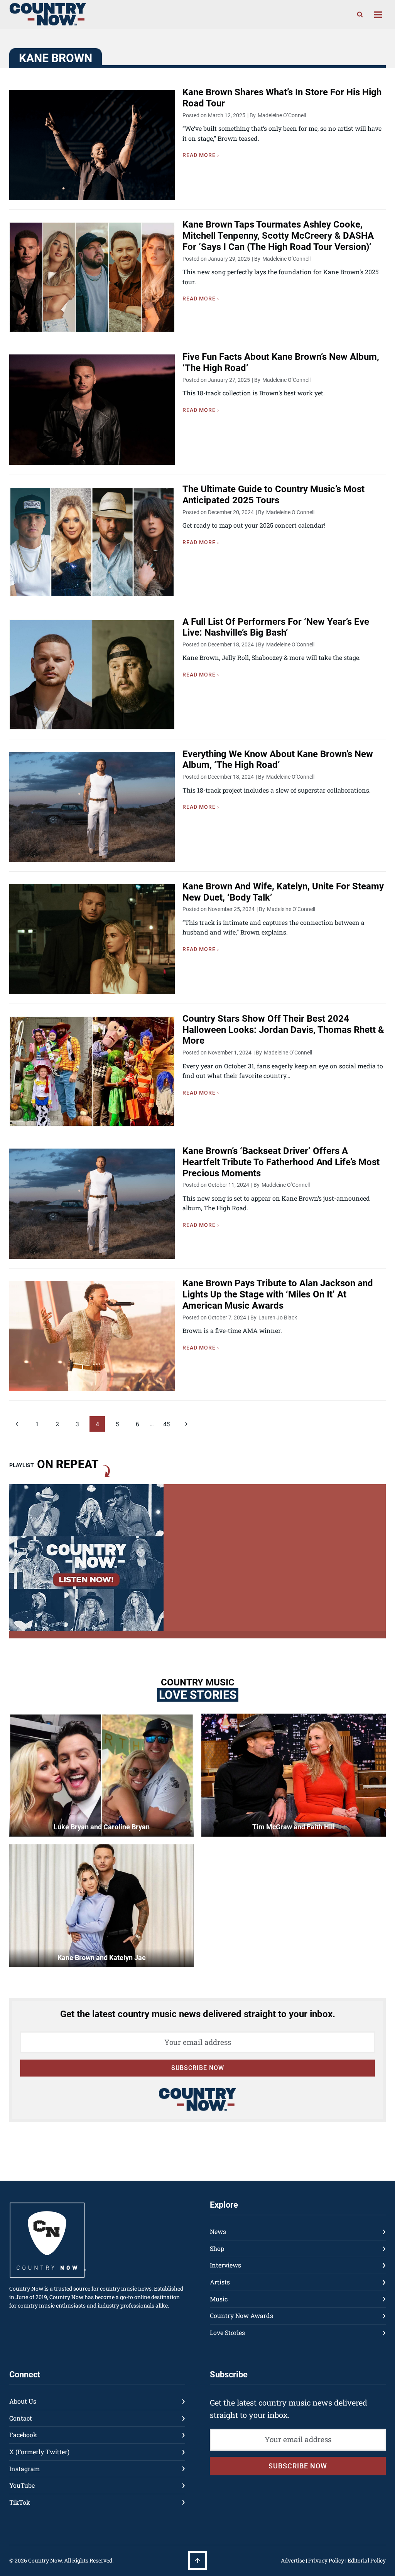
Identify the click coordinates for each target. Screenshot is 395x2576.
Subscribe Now (198, 2068)
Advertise (293, 2560)
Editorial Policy (367, 2560)
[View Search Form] (360, 15)
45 (166, 1424)
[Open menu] (378, 14)
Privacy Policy (326, 2560)
